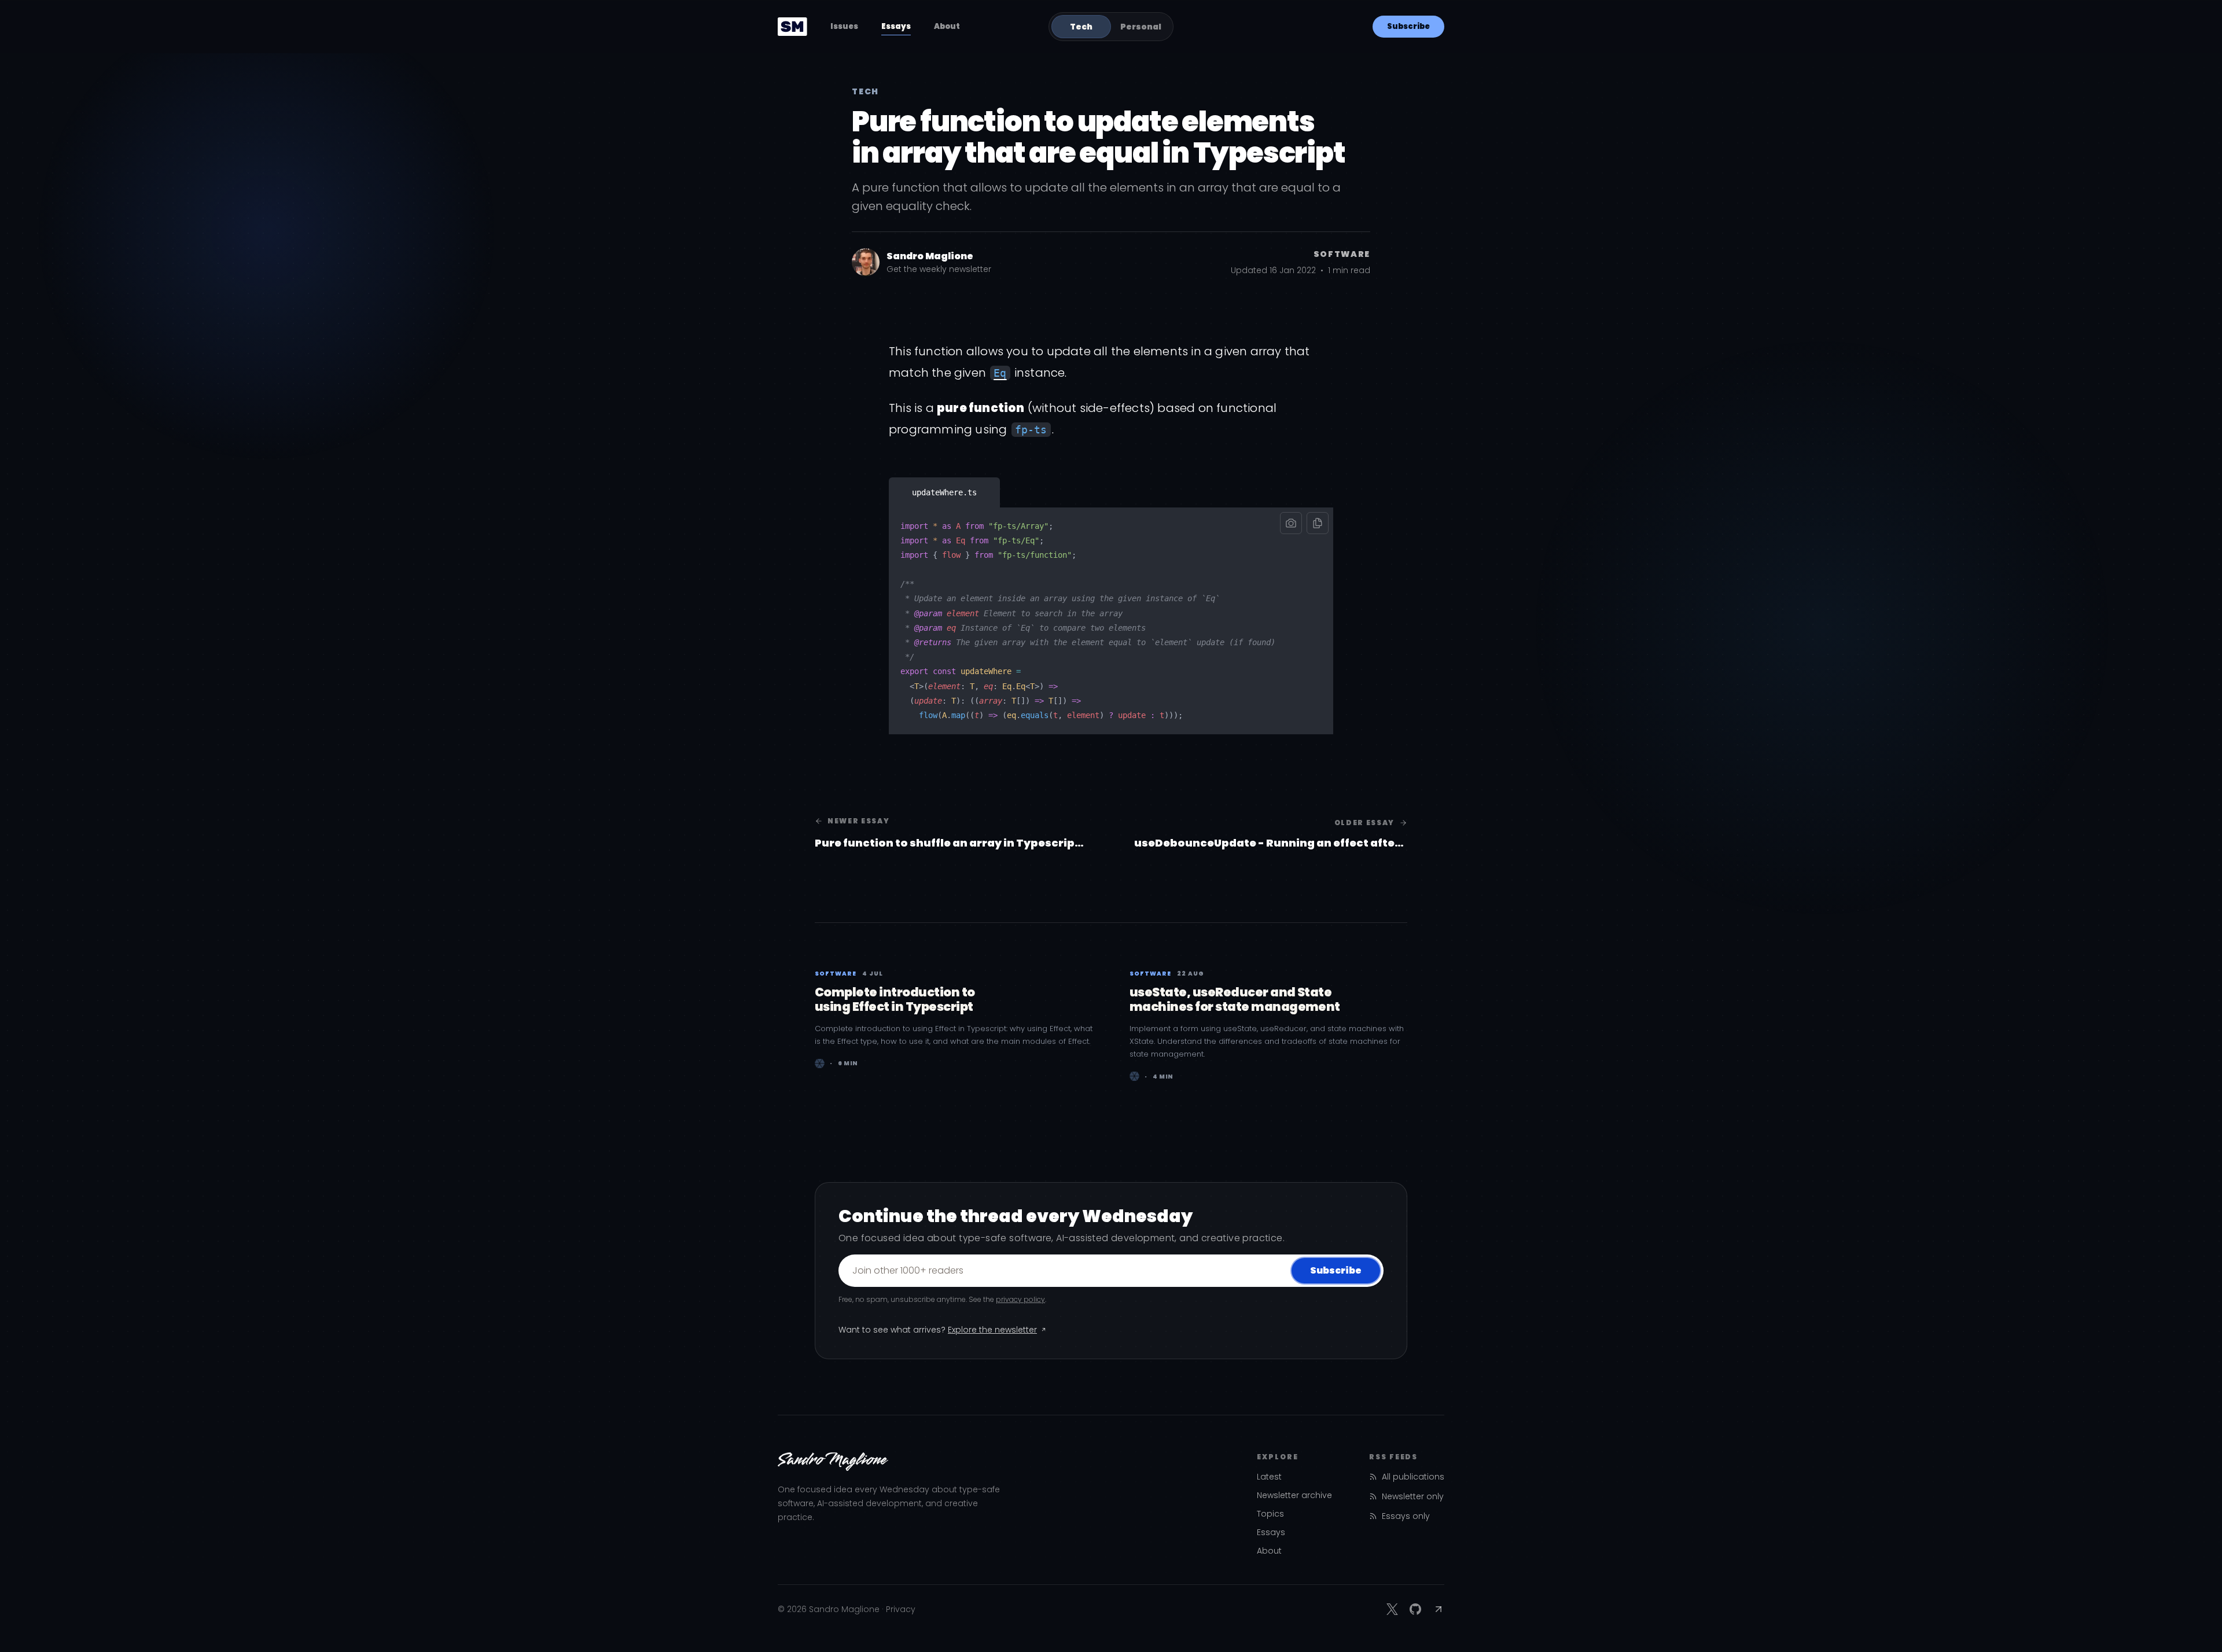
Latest (1269, 1477)
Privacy (901, 1609)
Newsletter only (1413, 1496)
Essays (896, 26)
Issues (844, 26)
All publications (1413, 1477)
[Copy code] (1318, 523)
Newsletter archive (1294, 1495)
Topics (1270, 1514)
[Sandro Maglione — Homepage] (792, 27)
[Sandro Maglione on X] (1392, 1609)
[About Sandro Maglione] (866, 262)
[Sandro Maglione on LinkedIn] (1439, 1609)
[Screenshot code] (1291, 523)
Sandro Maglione (930, 256)
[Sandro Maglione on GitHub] (1415, 1609)
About (947, 26)
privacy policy (1020, 1299)
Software (1342, 254)
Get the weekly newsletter (939, 269)
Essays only (1406, 1516)
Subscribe (1408, 26)
